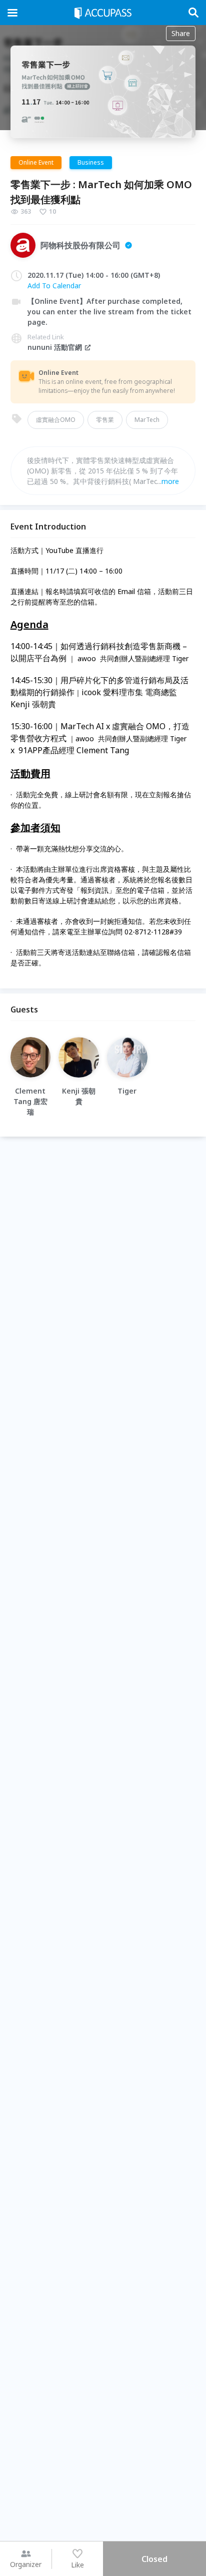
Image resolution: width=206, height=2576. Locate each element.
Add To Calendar (54, 286)
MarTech (147, 420)
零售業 (105, 420)
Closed (154, 2559)
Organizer (26, 2564)
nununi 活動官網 (55, 347)
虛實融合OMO (56, 420)
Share (181, 33)
